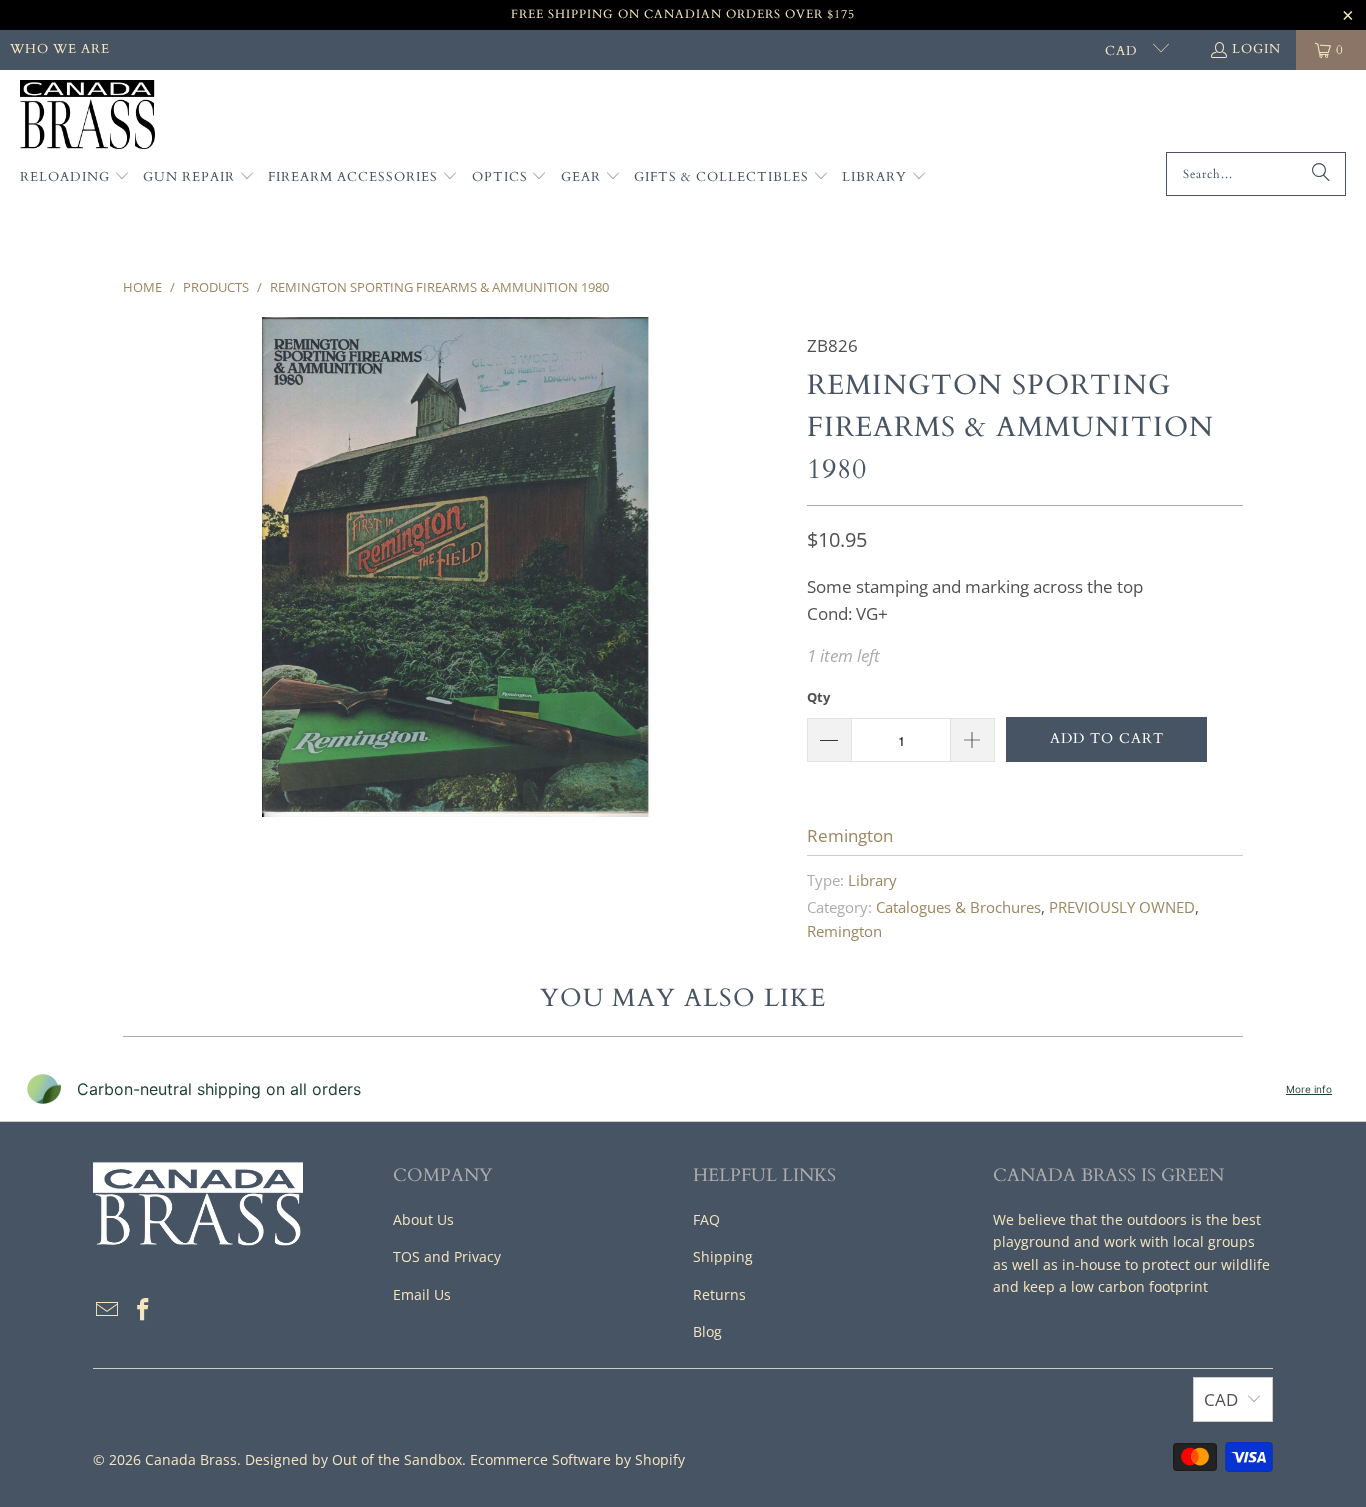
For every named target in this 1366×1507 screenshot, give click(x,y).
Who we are (60, 49)
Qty (818, 697)
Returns (719, 1294)
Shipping (723, 1256)
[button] (75, 178)
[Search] (1321, 174)
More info (1309, 1089)
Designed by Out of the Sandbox (353, 1459)
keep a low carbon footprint (1115, 1286)
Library (872, 880)
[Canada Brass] (87, 116)
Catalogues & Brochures (958, 907)
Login (1256, 49)
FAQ (706, 1219)
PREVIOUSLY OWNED (1122, 907)
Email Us (422, 1294)
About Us (423, 1219)
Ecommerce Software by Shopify (577, 1459)
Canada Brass (191, 1459)
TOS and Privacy (447, 1256)
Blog (707, 1331)
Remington (850, 835)
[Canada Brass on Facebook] (144, 1310)
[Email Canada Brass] (108, 1310)
